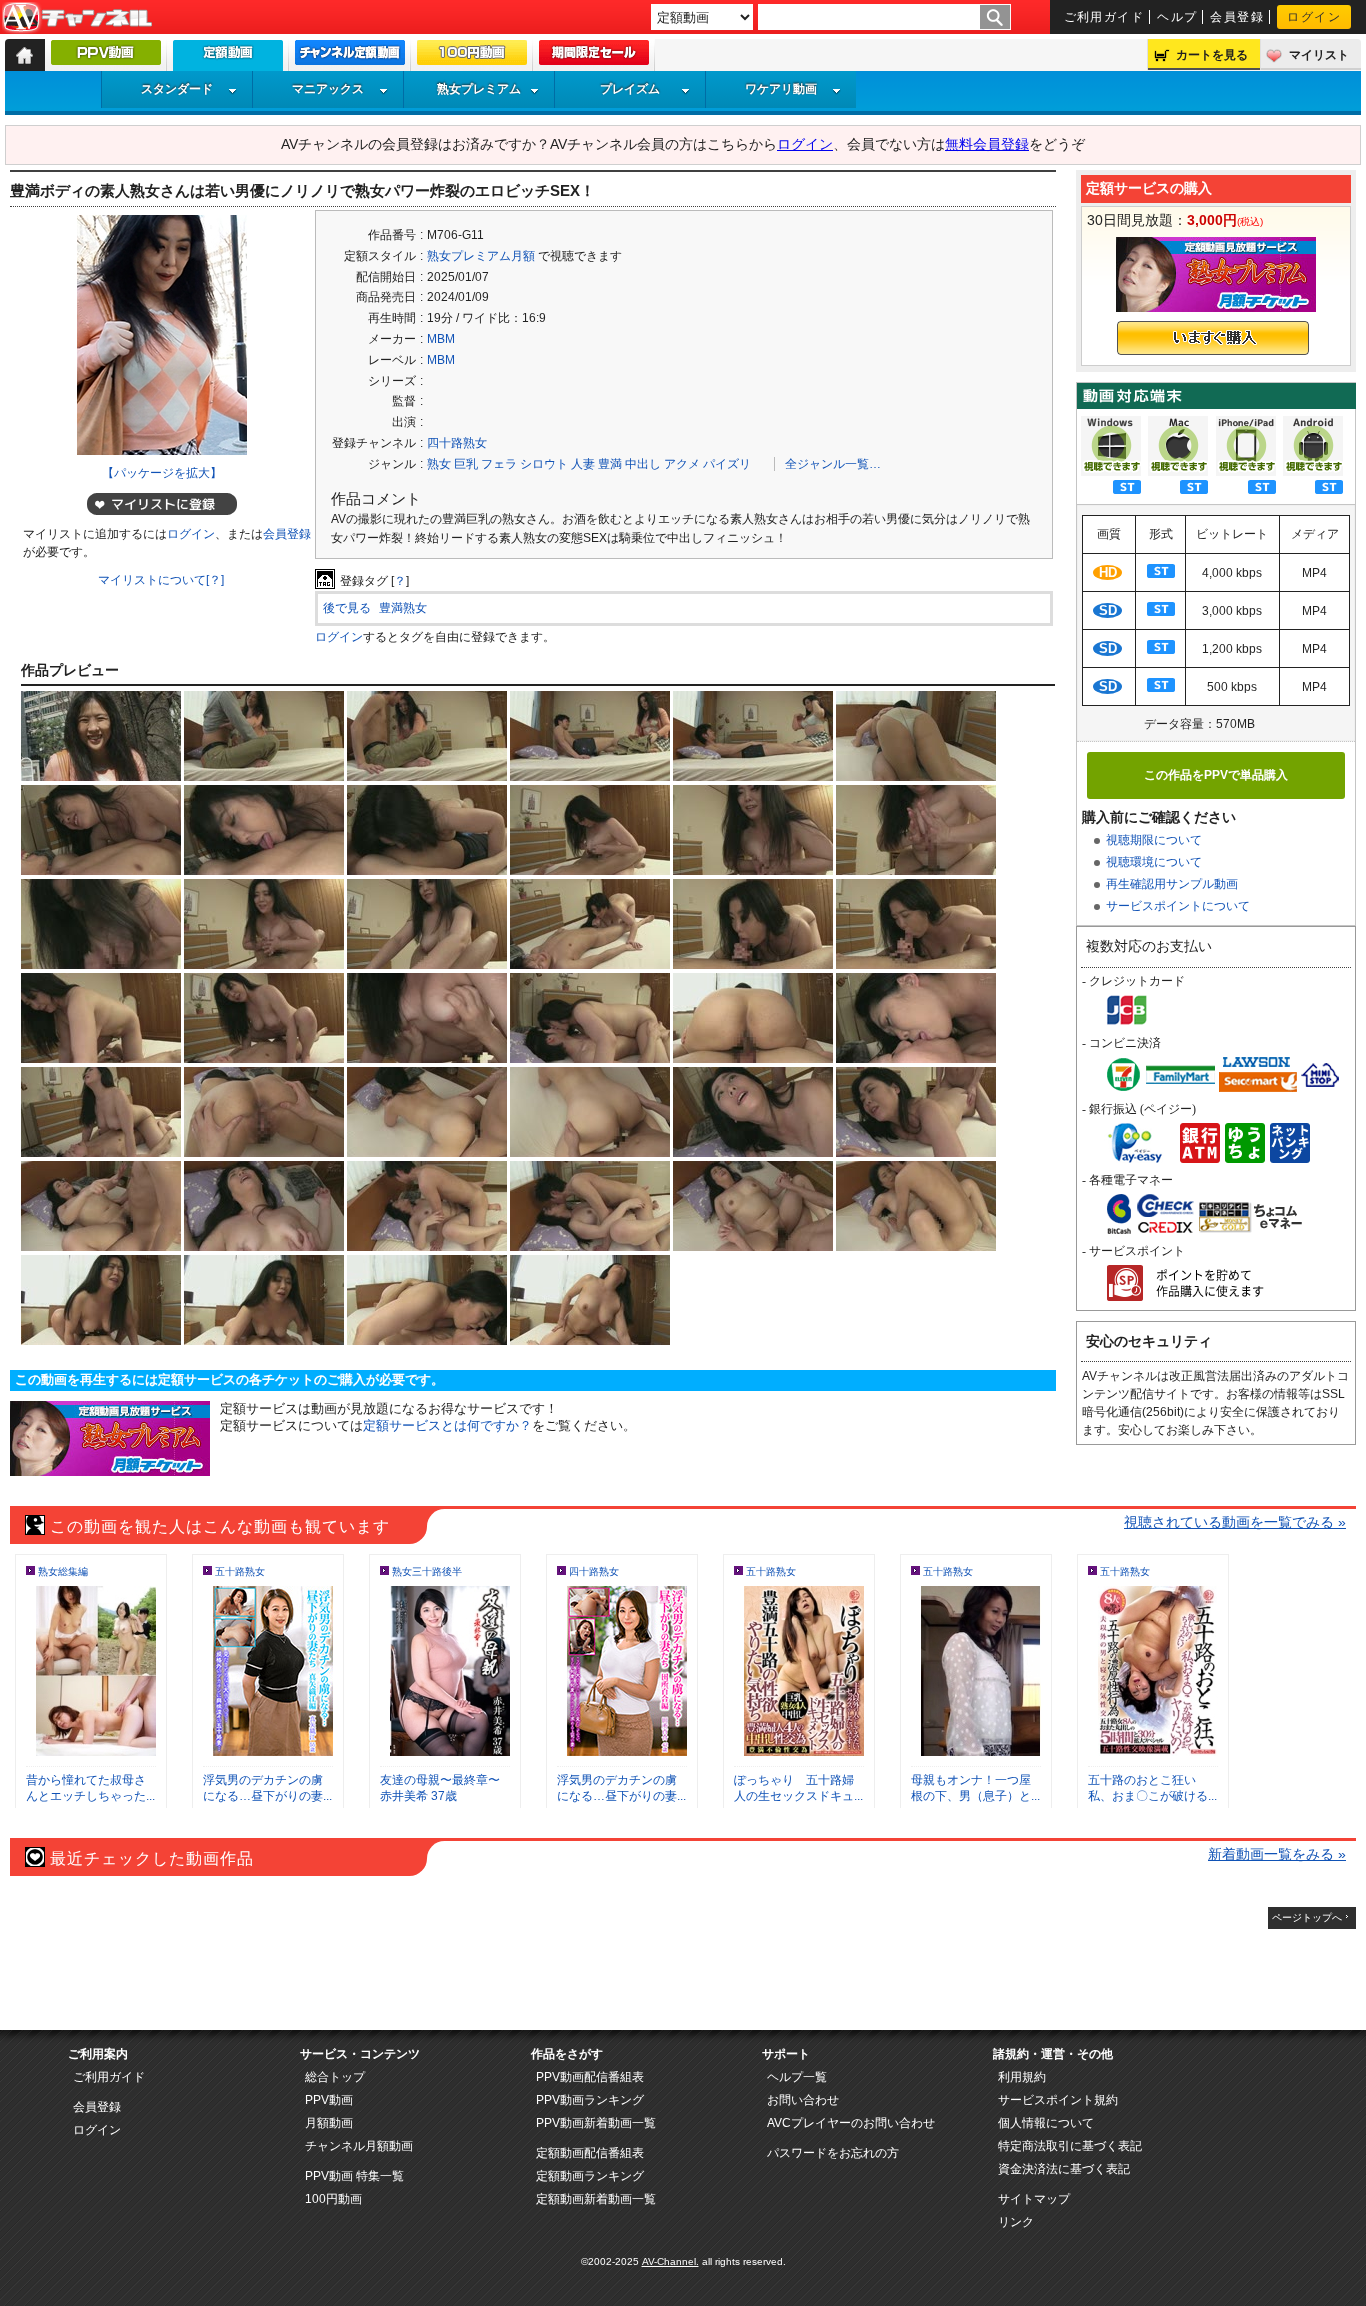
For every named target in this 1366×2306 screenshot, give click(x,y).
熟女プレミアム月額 (481, 256)
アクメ (682, 464)
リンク (1016, 2222)
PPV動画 (329, 2100)
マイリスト (1319, 55)
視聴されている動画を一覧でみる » (1235, 1522)
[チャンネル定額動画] (350, 57)
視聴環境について (1154, 862)
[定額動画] (228, 60)
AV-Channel (77, 18)
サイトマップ (1034, 2199)
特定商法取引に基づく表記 (1070, 2146)
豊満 (610, 464)
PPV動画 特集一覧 (354, 2176)
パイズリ (727, 464)
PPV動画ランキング (590, 2100)
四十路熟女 (457, 443)
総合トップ (335, 2077)
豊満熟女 (403, 608)
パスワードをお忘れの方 (833, 2153)
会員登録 (1237, 17)
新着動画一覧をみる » (1277, 1854)
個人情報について (1046, 2123)
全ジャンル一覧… (833, 464)
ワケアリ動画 (781, 89)
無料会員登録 (987, 144)
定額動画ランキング (590, 2176)
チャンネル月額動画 (359, 2146)
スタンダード (177, 89)
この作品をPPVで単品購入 (1216, 775)
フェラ (499, 464)
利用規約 (1022, 2077)
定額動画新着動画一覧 (596, 2199)
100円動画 (333, 2199)
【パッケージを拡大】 (162, 473)
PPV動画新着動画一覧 (596, 2123)
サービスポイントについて (1178, 906)
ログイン (1314, 17)
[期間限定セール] (594, 57)
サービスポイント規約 (1058, 2100)
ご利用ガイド (1104, 17)
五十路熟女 (240, 1571)
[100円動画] (472, 57)
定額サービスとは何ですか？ (447, 1425)
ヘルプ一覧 (797, 2077)
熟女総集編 (63, 1571)
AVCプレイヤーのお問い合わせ (851, 2123)
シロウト (544, 464)
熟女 (439, 464)
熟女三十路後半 (427, 1571)
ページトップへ (1307, 1917)
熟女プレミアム (479, 89)
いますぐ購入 (1213, 338)
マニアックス (328, 89)
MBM (441, 339)
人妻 (583, 464)
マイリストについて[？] (161, 580)
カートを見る (1212, 55)
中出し (643, 464)
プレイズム (630, 89)
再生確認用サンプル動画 (1172, 884)
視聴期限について (1154, 840)
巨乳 (466, 464)
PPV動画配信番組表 (590, 2077)
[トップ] (25, 55)
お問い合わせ (803, 2100)
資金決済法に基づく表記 (1064, 2169)
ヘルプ (1177, 17)
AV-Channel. (670, 2261)
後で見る (347, 608)
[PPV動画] (106, 57)
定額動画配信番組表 (590, 2153)
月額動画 (329, 2123)
